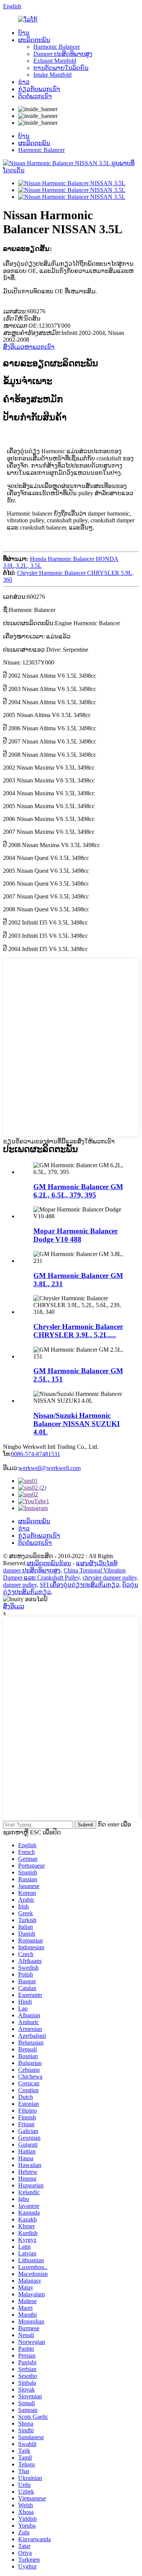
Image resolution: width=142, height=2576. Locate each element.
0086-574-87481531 (36, 1454)
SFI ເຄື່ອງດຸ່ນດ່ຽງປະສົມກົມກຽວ (80, 1585)
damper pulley (20, 1585)
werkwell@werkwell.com (50, 1468)
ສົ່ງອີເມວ (14, 1606)
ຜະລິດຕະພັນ (34, 40)
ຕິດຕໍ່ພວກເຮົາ (35, 96)
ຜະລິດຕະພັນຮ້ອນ (49, 1563)
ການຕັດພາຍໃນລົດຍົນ (61, 68)
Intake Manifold (52, 75)
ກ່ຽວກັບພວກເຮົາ (39, 89)
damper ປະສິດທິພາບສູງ (32, 1570)
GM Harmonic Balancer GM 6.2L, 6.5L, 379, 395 (78, 1191)
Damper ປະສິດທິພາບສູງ (63, 54)
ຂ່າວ (24, 82)
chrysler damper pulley (110, 1578)
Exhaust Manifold (55, 61)
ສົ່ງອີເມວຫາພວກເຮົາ (29, 347)
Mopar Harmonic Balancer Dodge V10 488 (76, 1235)
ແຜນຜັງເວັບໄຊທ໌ (97, 1563)
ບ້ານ (24, 33)
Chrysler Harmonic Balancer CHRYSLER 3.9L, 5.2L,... (78, 1331)
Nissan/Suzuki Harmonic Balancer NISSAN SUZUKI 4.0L (76, 1424)
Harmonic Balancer (57, 47)
